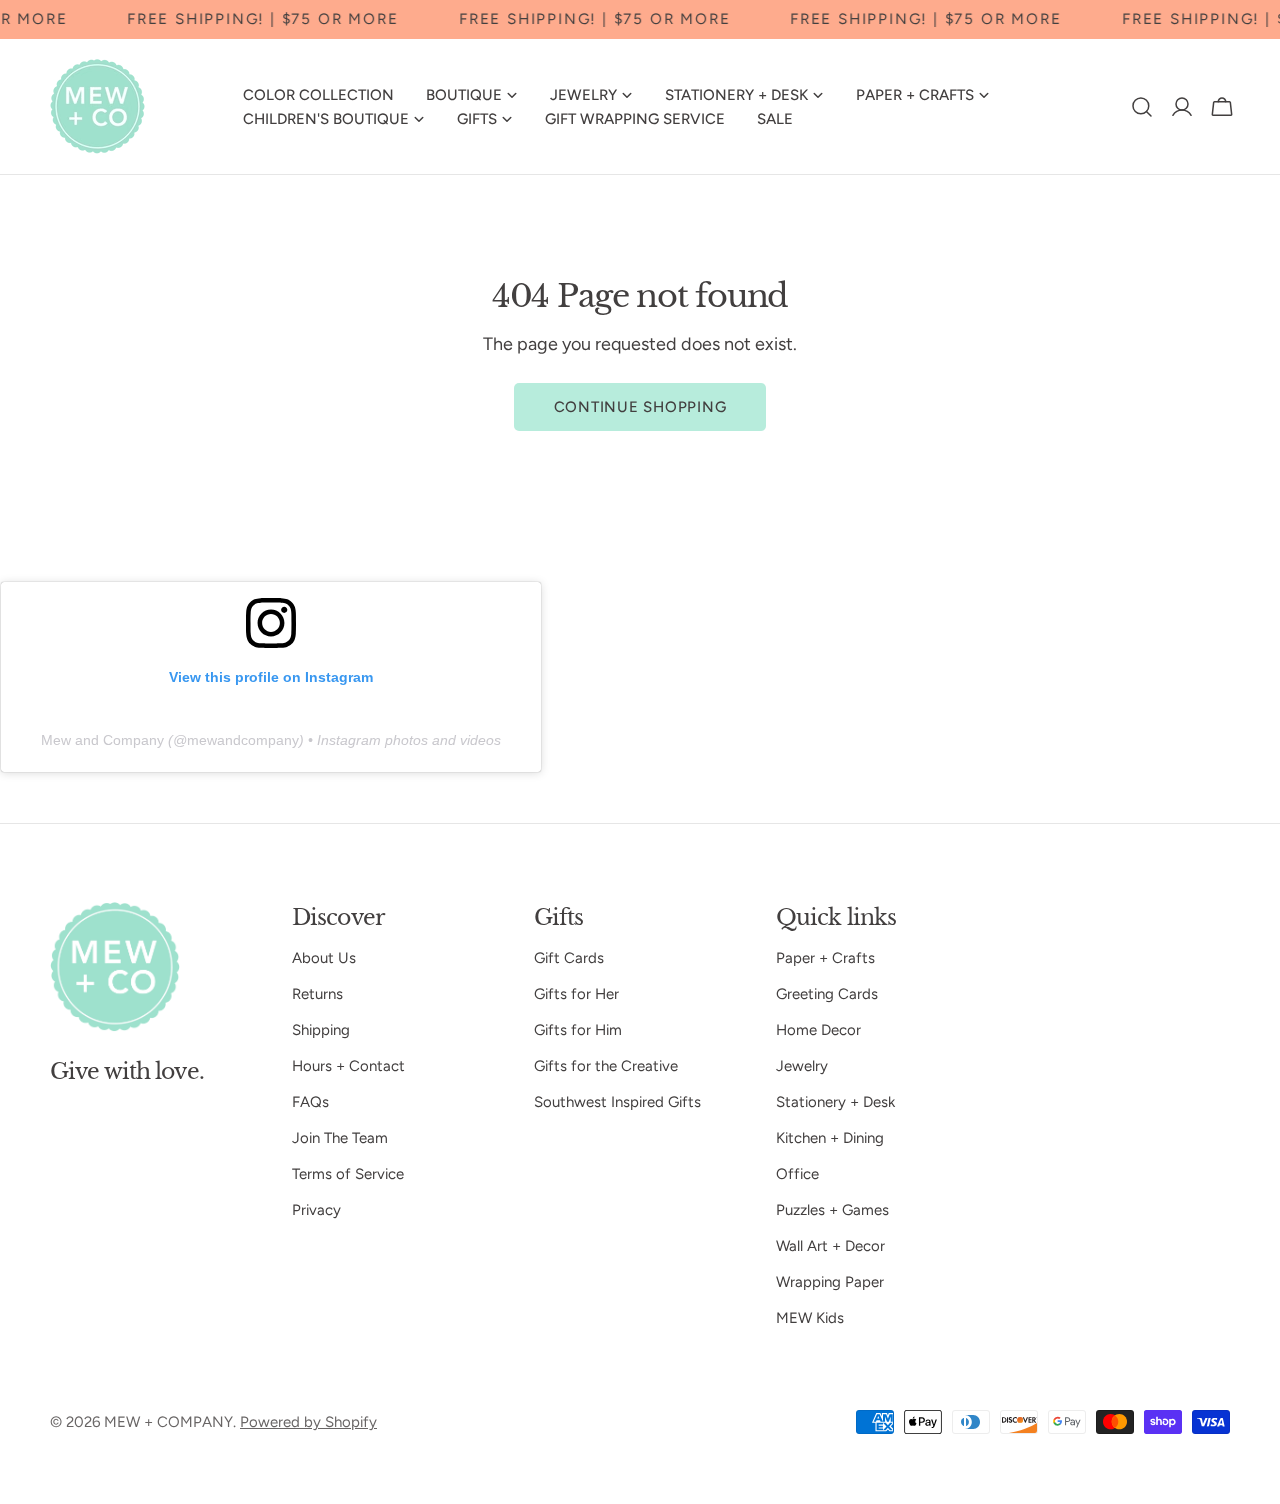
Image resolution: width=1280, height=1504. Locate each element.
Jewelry (802, 1066)
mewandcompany (243, 740)
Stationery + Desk (835, 1102)
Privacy (316, 1210)
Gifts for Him (578, 1030)
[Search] (1142, 107)
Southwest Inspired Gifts (617, 1102)
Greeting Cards (827, 994)
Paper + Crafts (825, 958)
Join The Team (340, 1138)
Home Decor (818, 1030)
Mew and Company (102, 740)
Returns (317, 994)
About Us (324, 958)
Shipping (321, 1030)
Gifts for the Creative (606, 1066)
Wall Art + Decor (830, 1246)
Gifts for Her (576, 994)
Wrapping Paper (830, 1282)
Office (797, 1174)
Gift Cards (569, 958)
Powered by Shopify (308, 1422)
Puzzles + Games (832, 1210)
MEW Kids (810, 1318)
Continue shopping (640, 407)
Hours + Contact (348, 1066)
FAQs (310, 1102)
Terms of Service (348, 1174)
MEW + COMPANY (168, 1422)
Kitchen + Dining (830, 1138)
